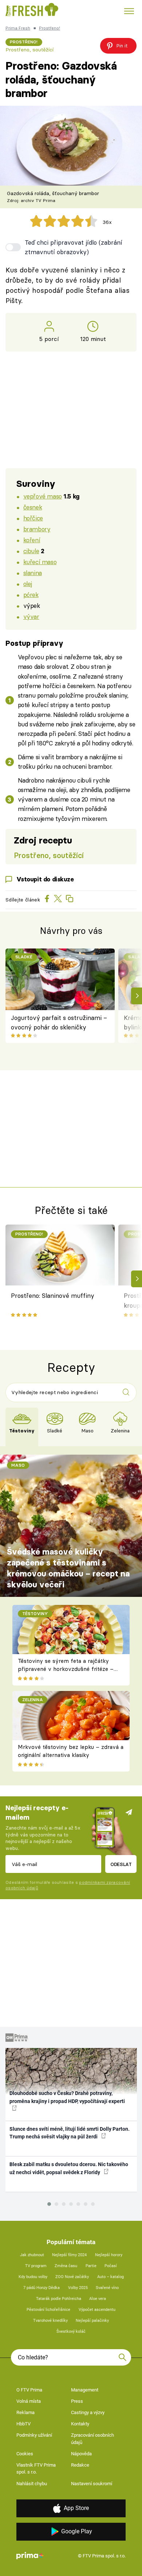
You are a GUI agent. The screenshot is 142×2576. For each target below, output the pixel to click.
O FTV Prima (29, 2390)
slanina (33, 573)
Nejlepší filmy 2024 (69, 2255)
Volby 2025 (78, 2288)
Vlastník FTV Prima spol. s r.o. (36, 2469)
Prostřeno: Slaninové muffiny (53, 1295)
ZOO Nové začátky (72, 2277)
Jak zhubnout (32, 2255)
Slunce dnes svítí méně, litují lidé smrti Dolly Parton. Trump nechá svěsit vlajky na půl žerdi (70, 2133)
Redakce (80, 2465)
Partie (91, 2266)
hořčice (33, 518)
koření (32, 540)
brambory (37, 529)
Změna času (66, 2266)
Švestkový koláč (71, 2331)
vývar (31, 616)
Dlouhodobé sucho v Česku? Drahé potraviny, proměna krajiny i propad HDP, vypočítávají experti (67, 2097)
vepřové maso (43, 496)
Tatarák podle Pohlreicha (59, 2299)
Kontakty (80, 2424)
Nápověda (81, 2454)
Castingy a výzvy (88, 2412)
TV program (36, 2266)
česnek (33, 507)
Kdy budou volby (33, 2277)
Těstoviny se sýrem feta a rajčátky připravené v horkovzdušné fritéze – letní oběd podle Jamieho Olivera (66, 1669)
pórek (31, 595)
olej (28, 584)
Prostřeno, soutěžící (29, 50)
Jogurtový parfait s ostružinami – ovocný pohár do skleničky (59, 1022)
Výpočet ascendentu (97, 2310)
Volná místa (29, 2401)
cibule (31, 551)
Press (77, 2401)
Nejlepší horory (109, 2255)
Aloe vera (98, 2299)
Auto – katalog (111, 2277)
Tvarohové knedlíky (50, 2321)
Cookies (25, 2454)
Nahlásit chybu (32, 2484)
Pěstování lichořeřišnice (48, 2310)
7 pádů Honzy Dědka (42, 2288)
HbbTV (23, 2424)
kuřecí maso (40, 562)
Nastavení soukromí (92, 2484)
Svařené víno (107, 2288)
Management (85, 2390)
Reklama (25, 2412)
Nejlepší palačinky (92, 2321)
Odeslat (121, 1864)
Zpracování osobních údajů (92, 2439)
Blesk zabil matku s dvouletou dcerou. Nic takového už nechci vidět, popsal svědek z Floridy (69, 2168)
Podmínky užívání (34, 2435)
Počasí (111, 2266)
